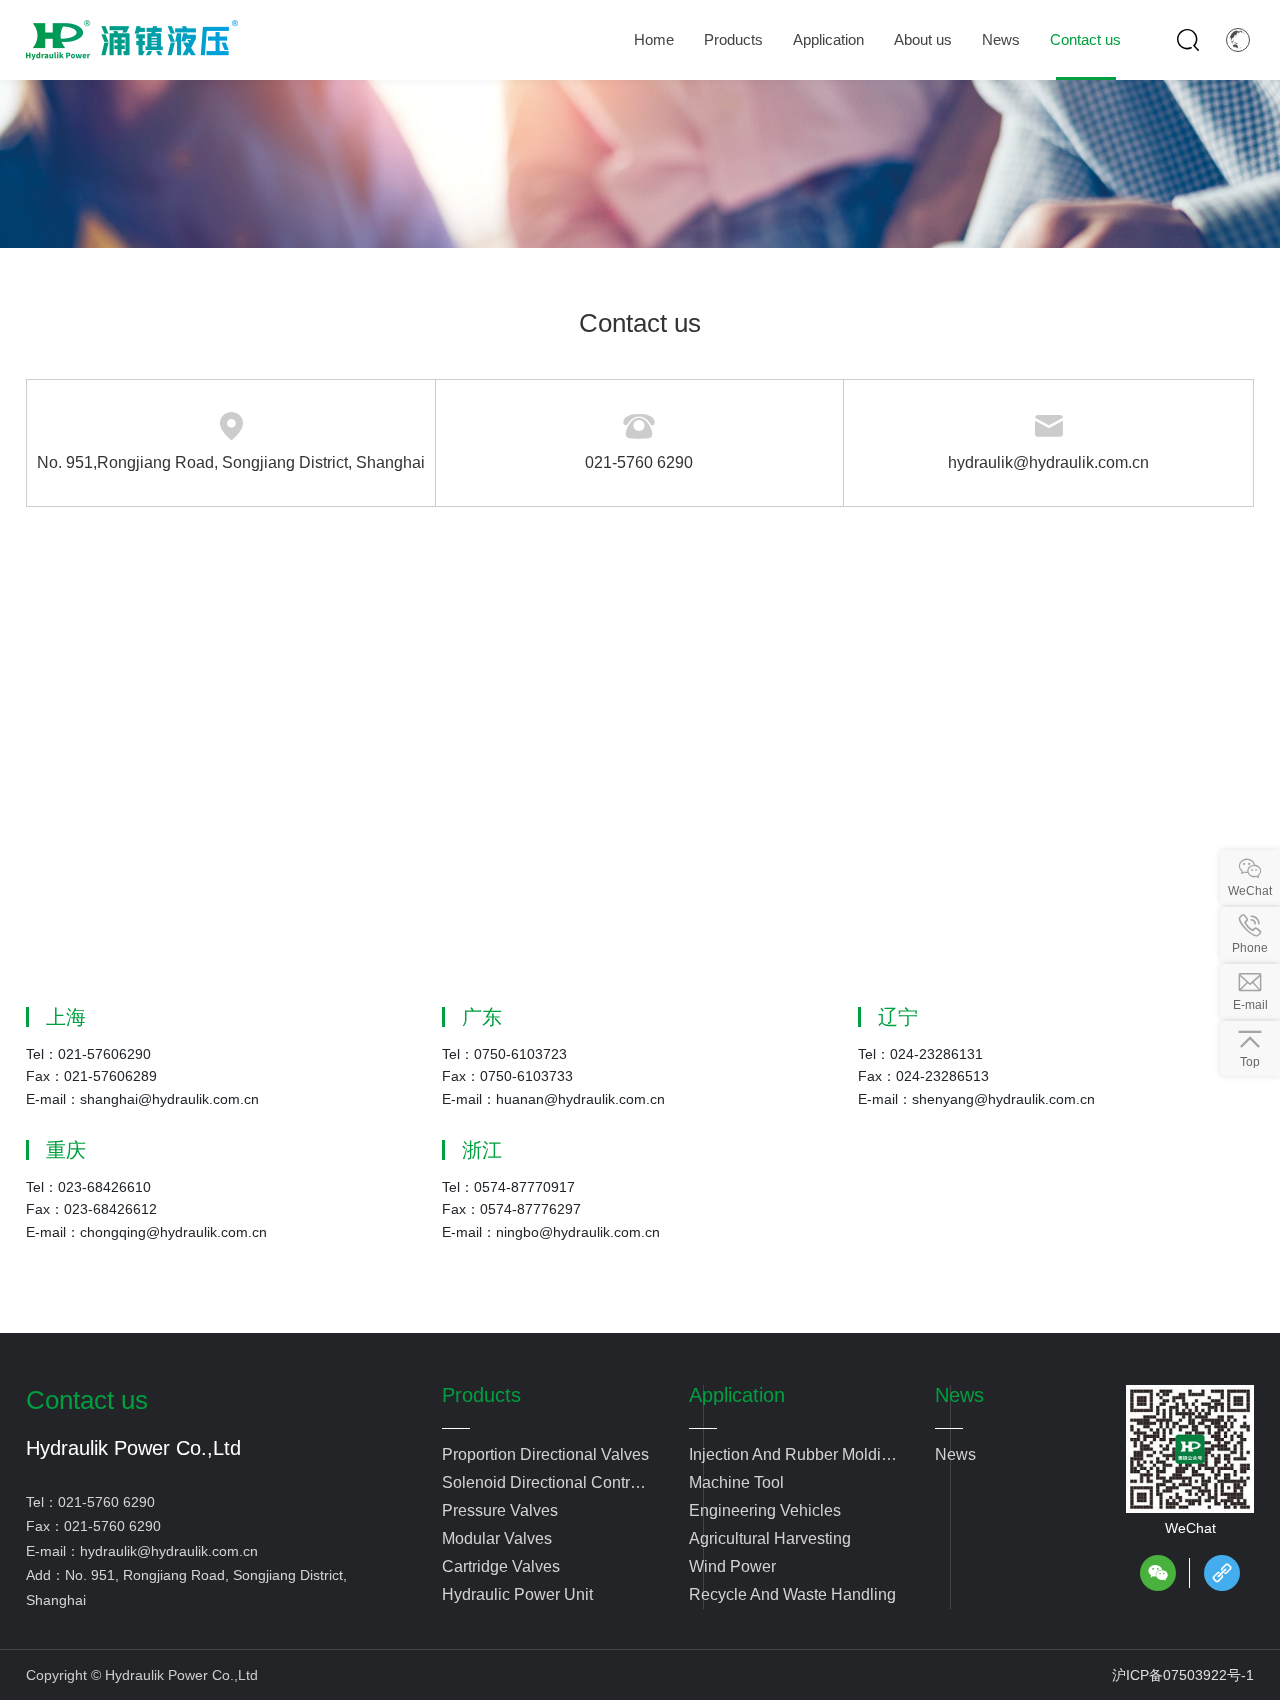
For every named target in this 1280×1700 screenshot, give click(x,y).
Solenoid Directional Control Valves (542, 1485)
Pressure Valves (500, 1510)
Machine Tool (736, 1482)
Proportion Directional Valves (545, 1454)
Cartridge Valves (501, 1566)
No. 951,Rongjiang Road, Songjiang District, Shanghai (231, 462)
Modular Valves (497, 1538)
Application (737, 1395)
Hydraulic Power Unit (517, 1594)
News (959, 1395)
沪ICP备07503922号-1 (1183, 1675)
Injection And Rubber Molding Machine (794, 1457)
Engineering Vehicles (765, 1510)
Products (481, 1395)
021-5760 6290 (639, 462)
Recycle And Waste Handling (792, 1594)
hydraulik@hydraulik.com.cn (1048, 462)
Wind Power (732, 1566)
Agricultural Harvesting (770, 1538)
